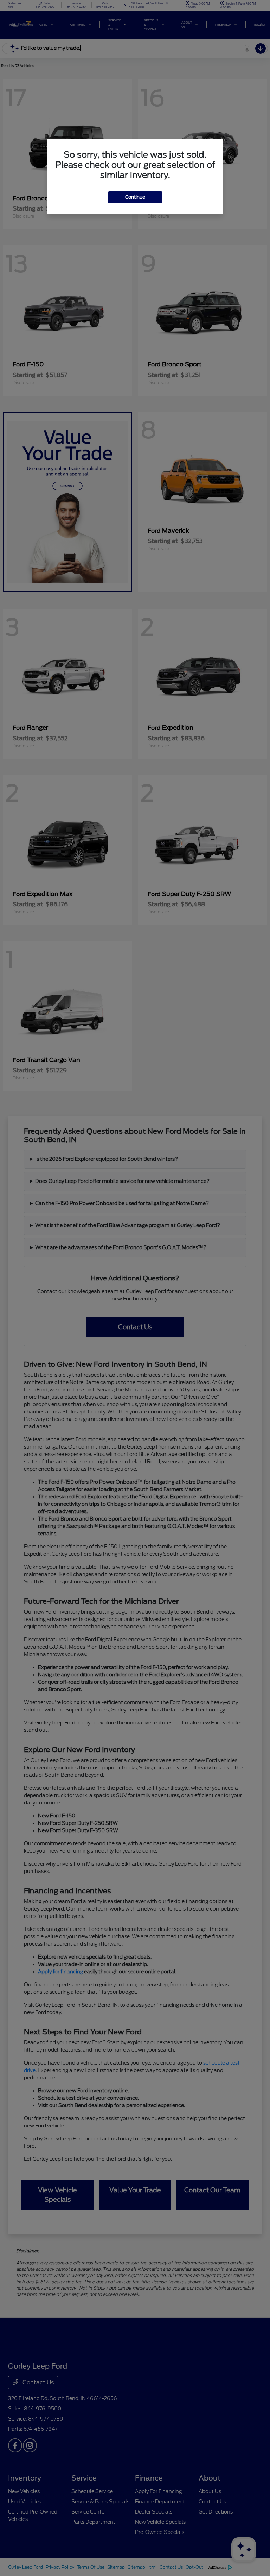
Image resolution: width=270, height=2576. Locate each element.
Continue (135, 197)
